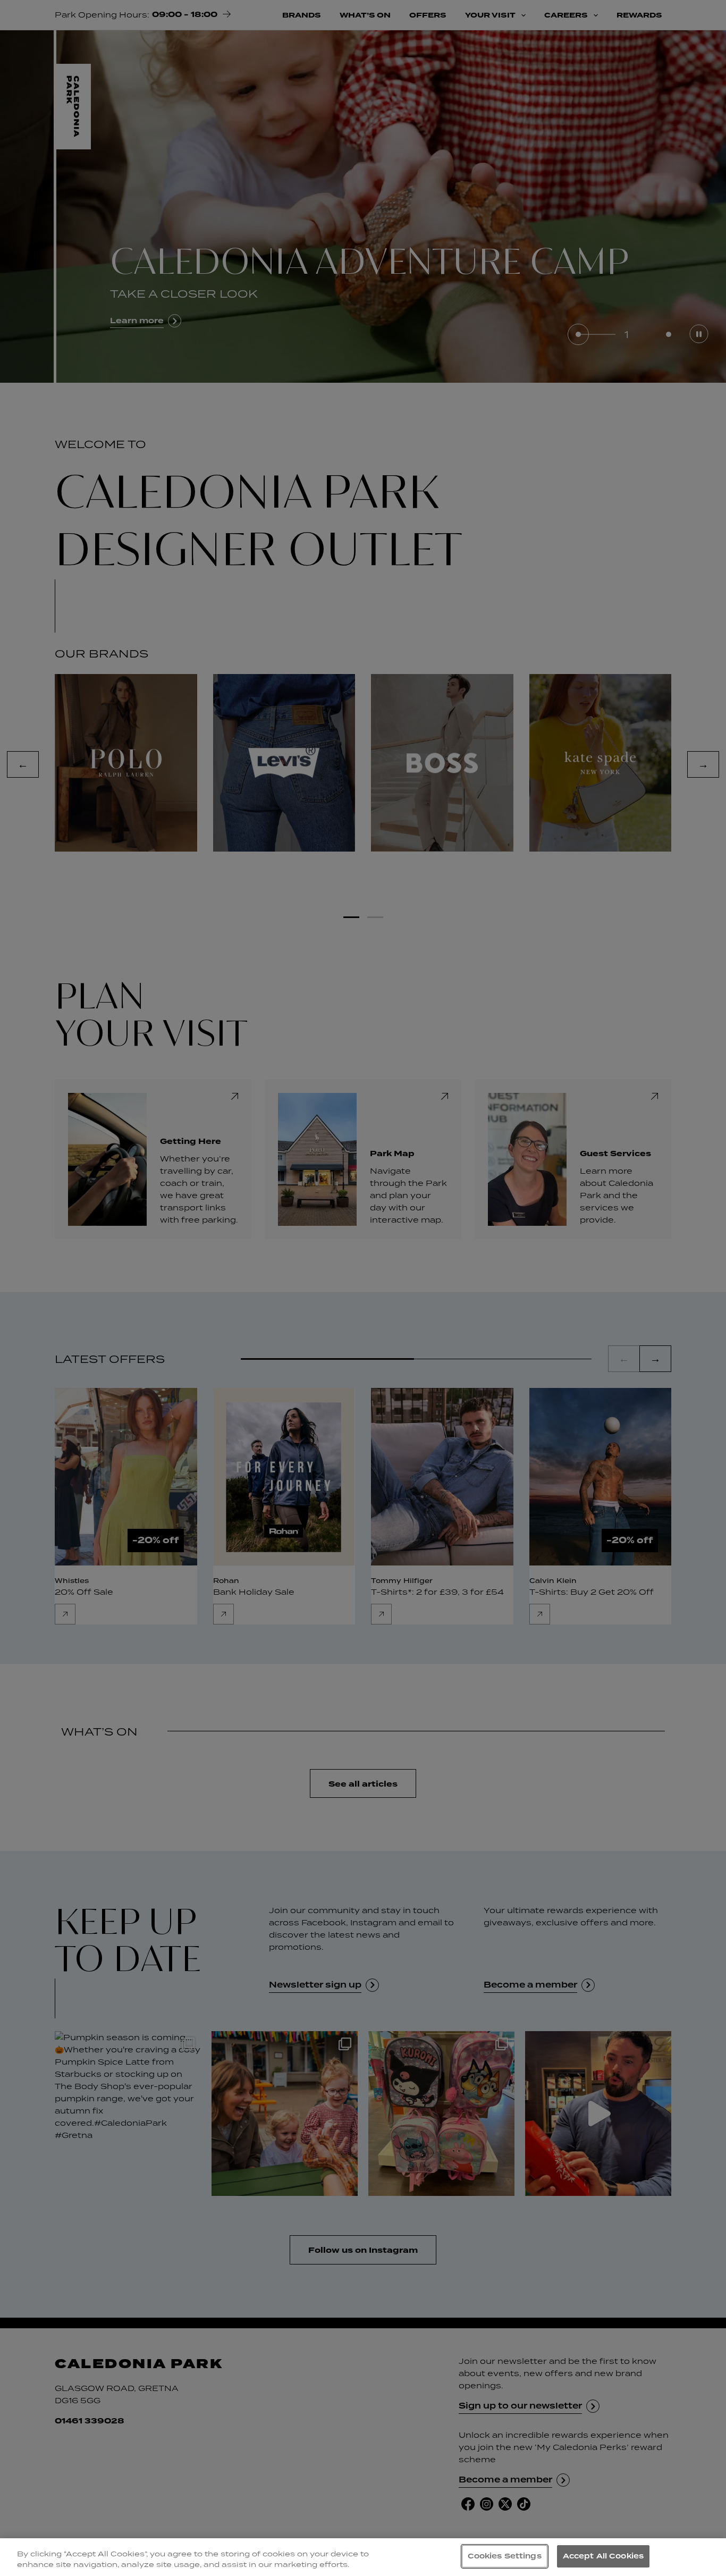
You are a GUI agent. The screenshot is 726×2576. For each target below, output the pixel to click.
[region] (363, 2557)
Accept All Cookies (603, 2556)
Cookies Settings (505, 2556)
